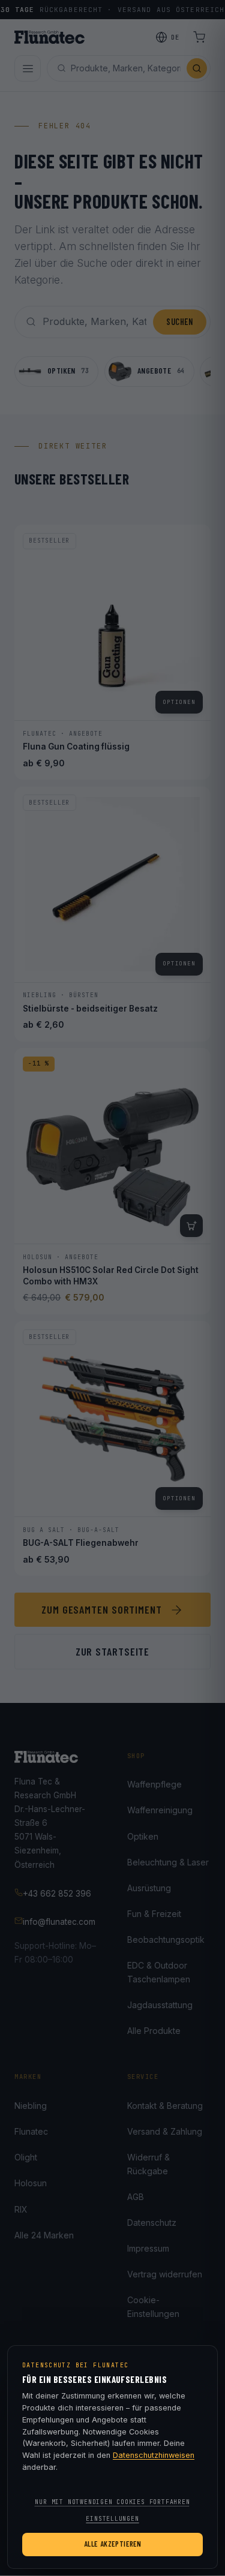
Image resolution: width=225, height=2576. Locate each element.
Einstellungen (112, 2519)
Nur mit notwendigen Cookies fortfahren (112, 2502)
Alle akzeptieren (113, 2544)
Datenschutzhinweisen (154, 2455)
